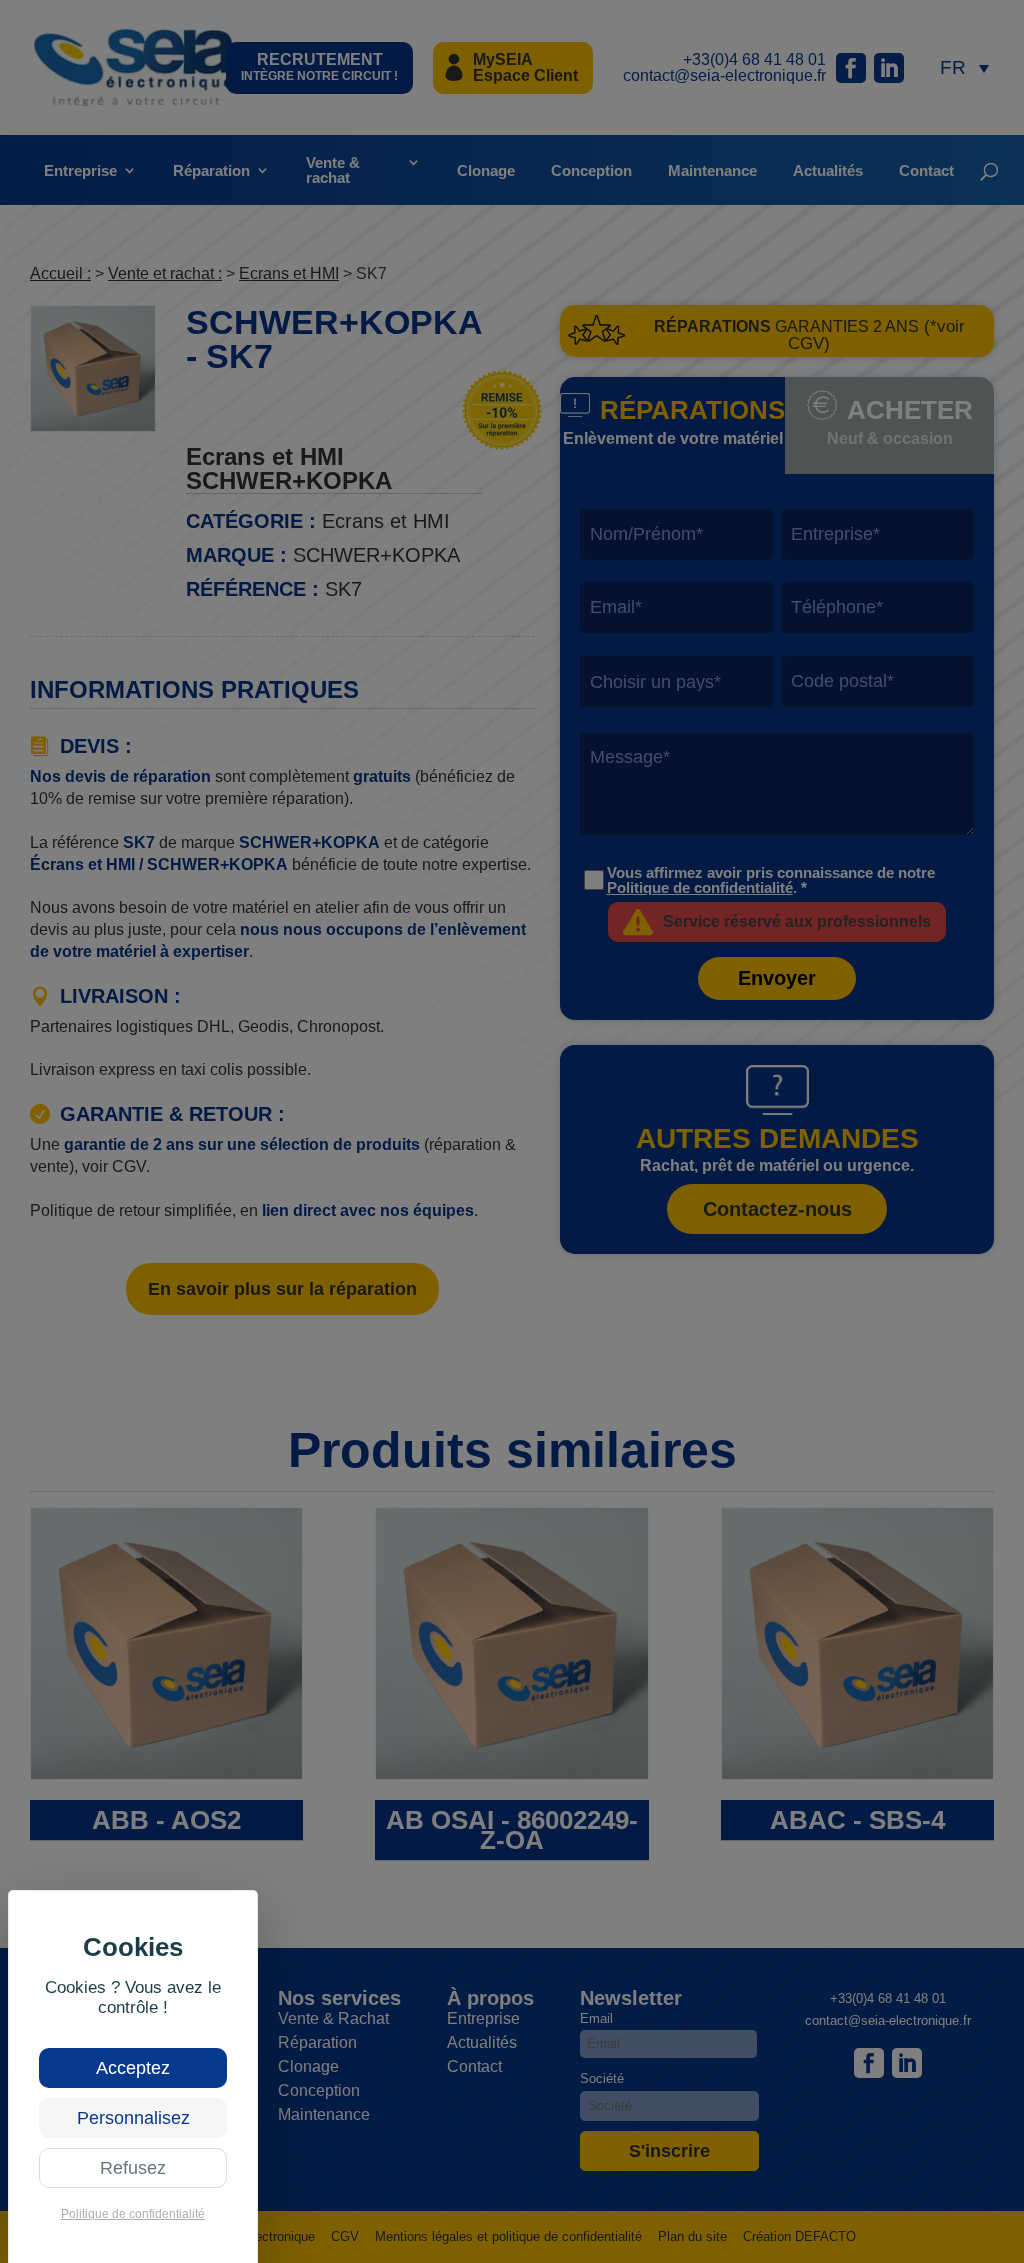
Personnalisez (133, 2118)
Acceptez (133, 2068)
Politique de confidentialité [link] (133, 2214)
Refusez (133, 2168)
